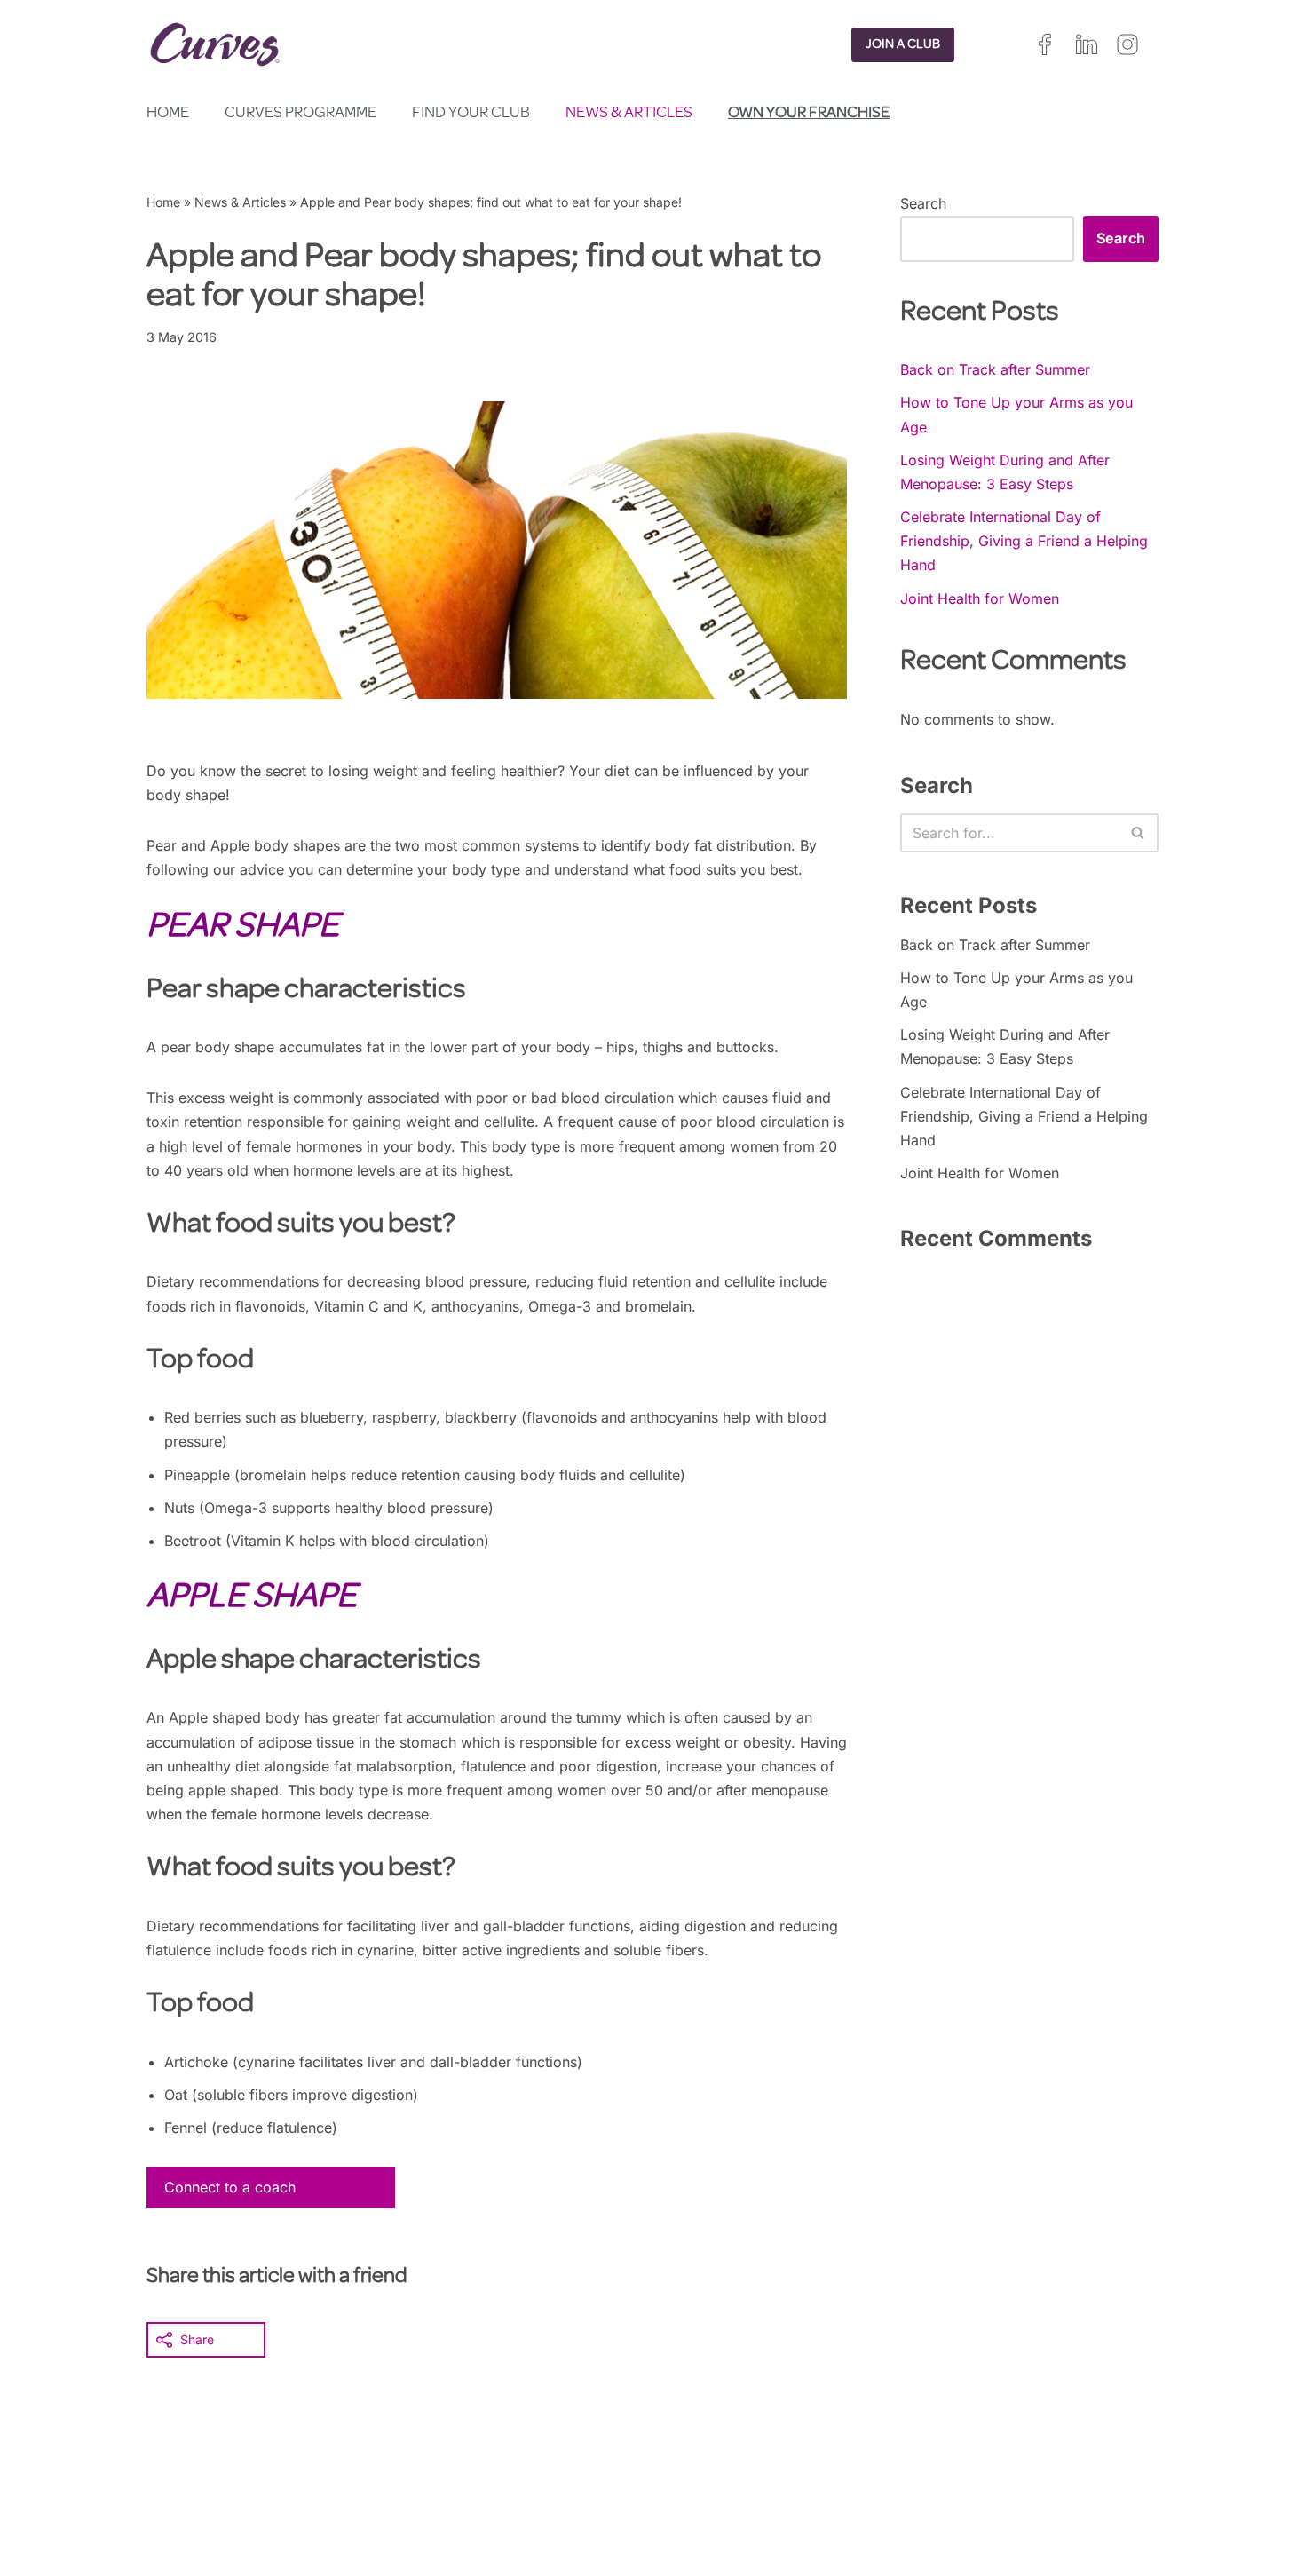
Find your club (471, 114)
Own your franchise (809, 114)
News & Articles (629, 114)
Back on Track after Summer (995, 369)
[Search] (1139, 833)
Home (168, 114)
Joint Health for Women (980, 598)
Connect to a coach (230, 2187)
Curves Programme (301, 114)
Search (923, 203)
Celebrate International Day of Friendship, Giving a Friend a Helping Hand (1024, 541)
